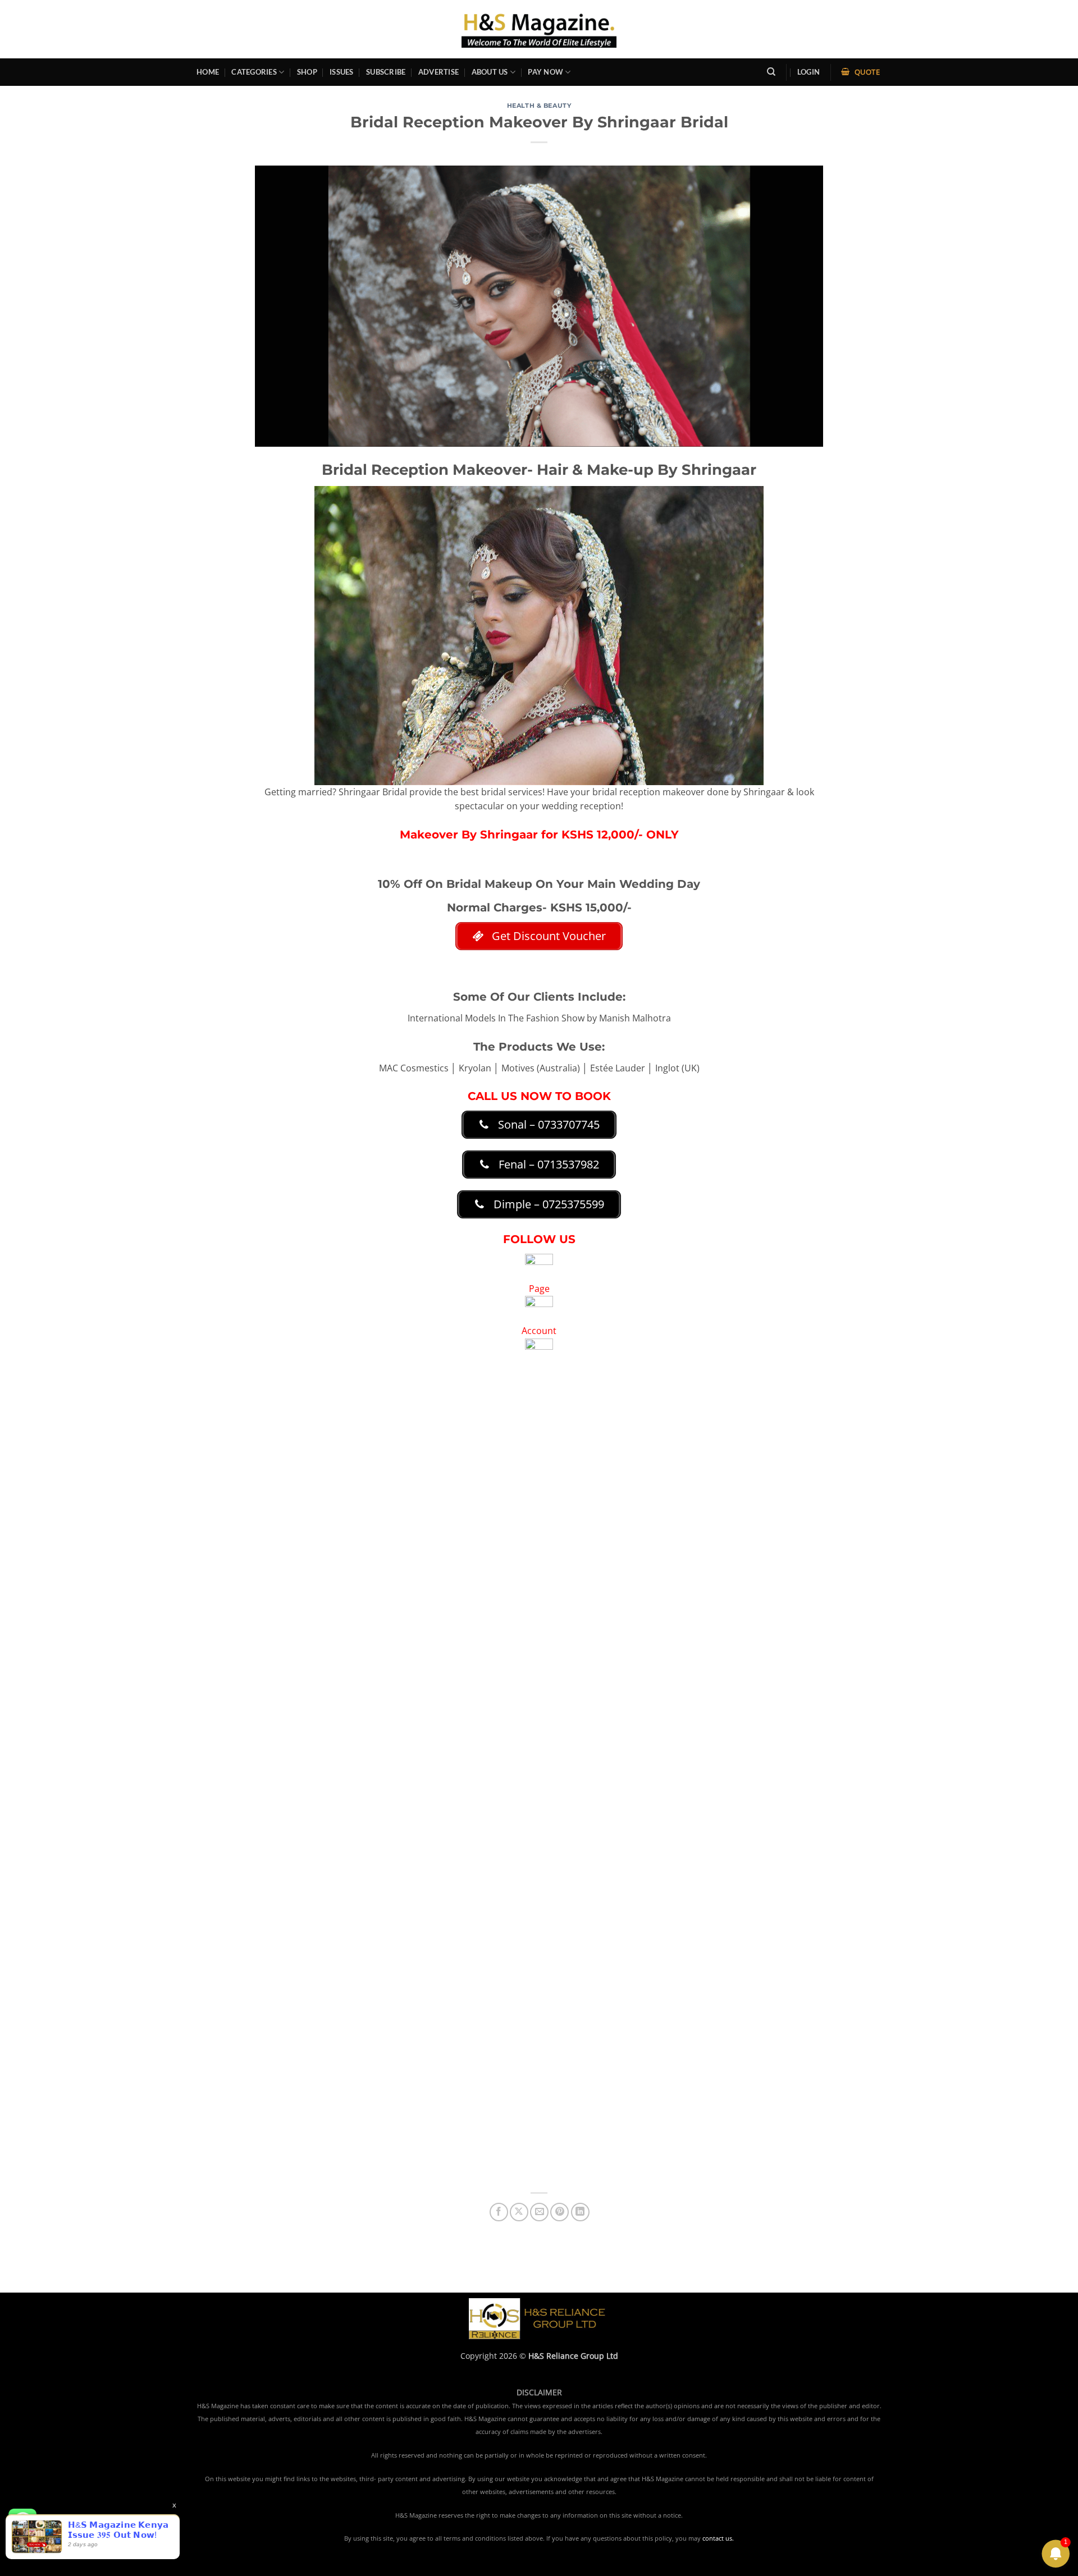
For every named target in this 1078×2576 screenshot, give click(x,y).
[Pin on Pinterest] (559, 2212)
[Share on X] (519, 2212)
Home (208, 72)
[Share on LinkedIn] (580, 2212)
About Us (490, 72)
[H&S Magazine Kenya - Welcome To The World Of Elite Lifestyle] (539, 29)
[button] (808, 72)
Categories (254, 72)
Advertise (438, 72)
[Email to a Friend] (539, 2212)
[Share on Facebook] (499, 2212)
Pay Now (545, 72)
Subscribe (386, 72)
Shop (307, 72)
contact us (717, 2538)
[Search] (771, 72)
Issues (342, 72)
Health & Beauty (539, 106)
